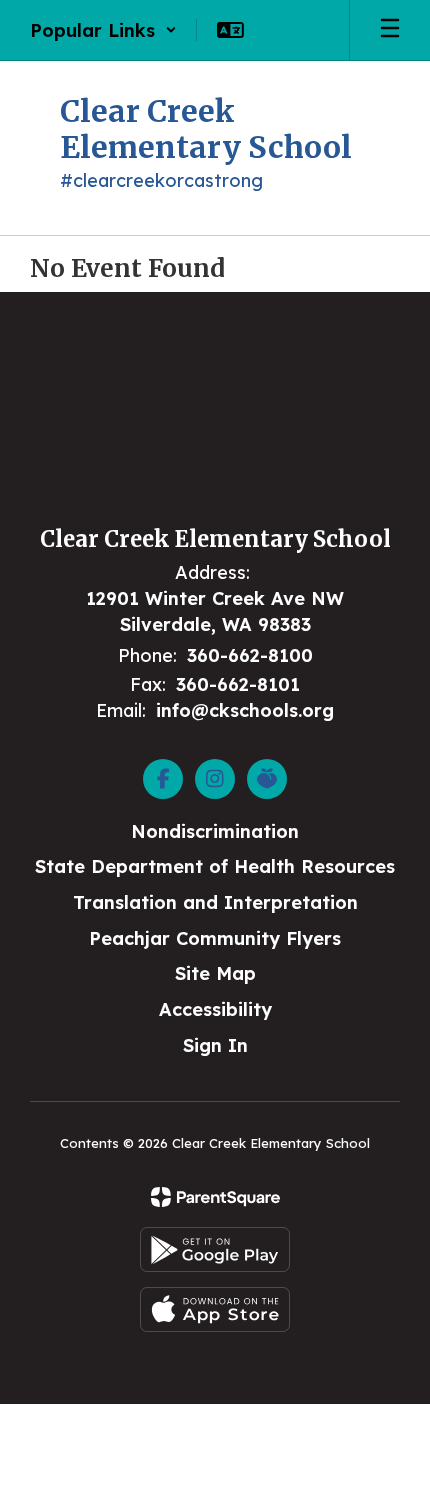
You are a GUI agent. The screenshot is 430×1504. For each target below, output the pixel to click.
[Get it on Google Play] (215, 1249)
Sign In (215, 1045)
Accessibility (215, 1009)
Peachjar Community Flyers (215, 938)
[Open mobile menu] (390, 30)
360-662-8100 (250, 655)
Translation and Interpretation (215, 902)
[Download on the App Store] (215, 1309)
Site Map (215, 973)
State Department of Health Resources (215, 866)
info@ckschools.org (245, 710)
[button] (103, 30)
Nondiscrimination (215, 831)
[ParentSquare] (215, 1197)
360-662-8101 (238, 684)
